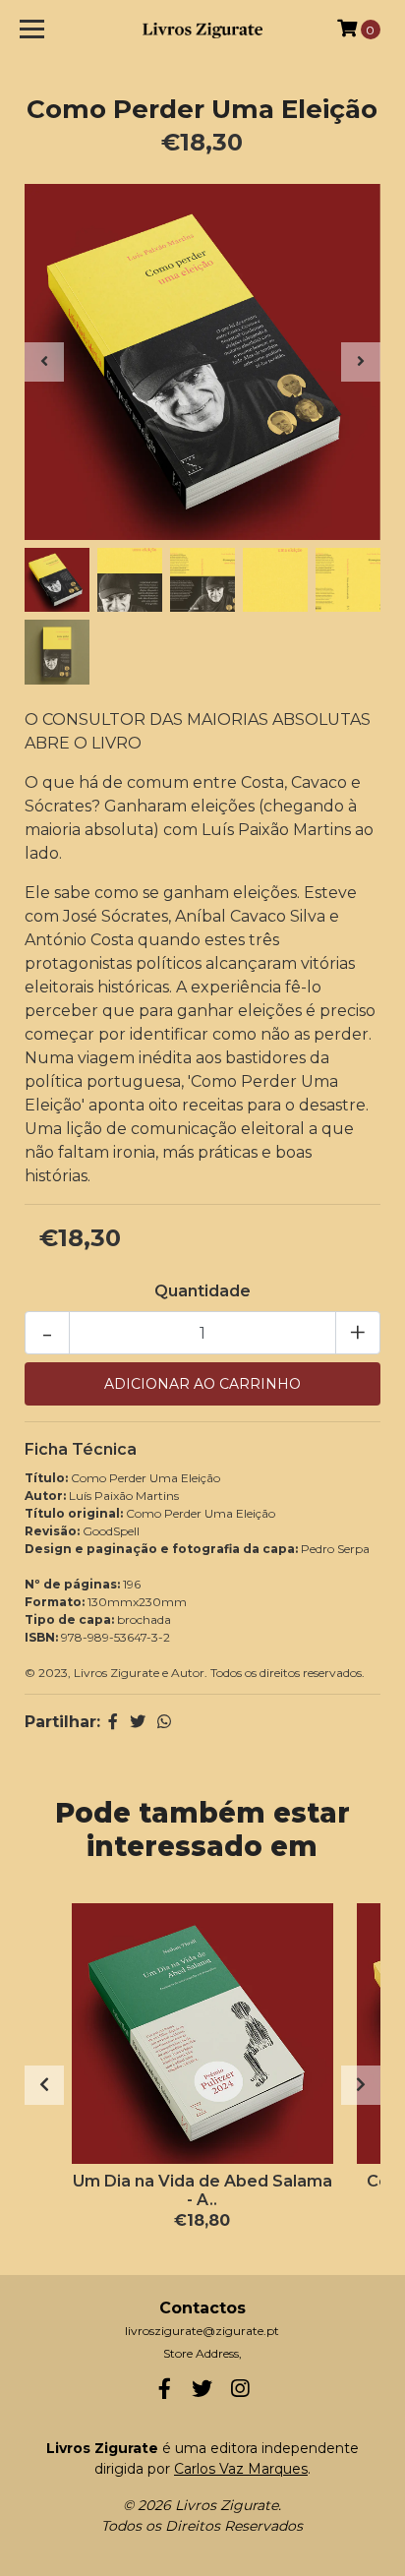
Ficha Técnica (81, 1449)
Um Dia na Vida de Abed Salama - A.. (202, 2190)
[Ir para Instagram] (240, 2393)
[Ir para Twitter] (202, 2393)
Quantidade (202, 1291)
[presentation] (44, 362)
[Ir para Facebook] (165, 2393)
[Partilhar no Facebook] (113, 1722)
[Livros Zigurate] (202, 29)
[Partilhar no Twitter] (138, 1722)
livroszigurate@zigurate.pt (202, 2331)
